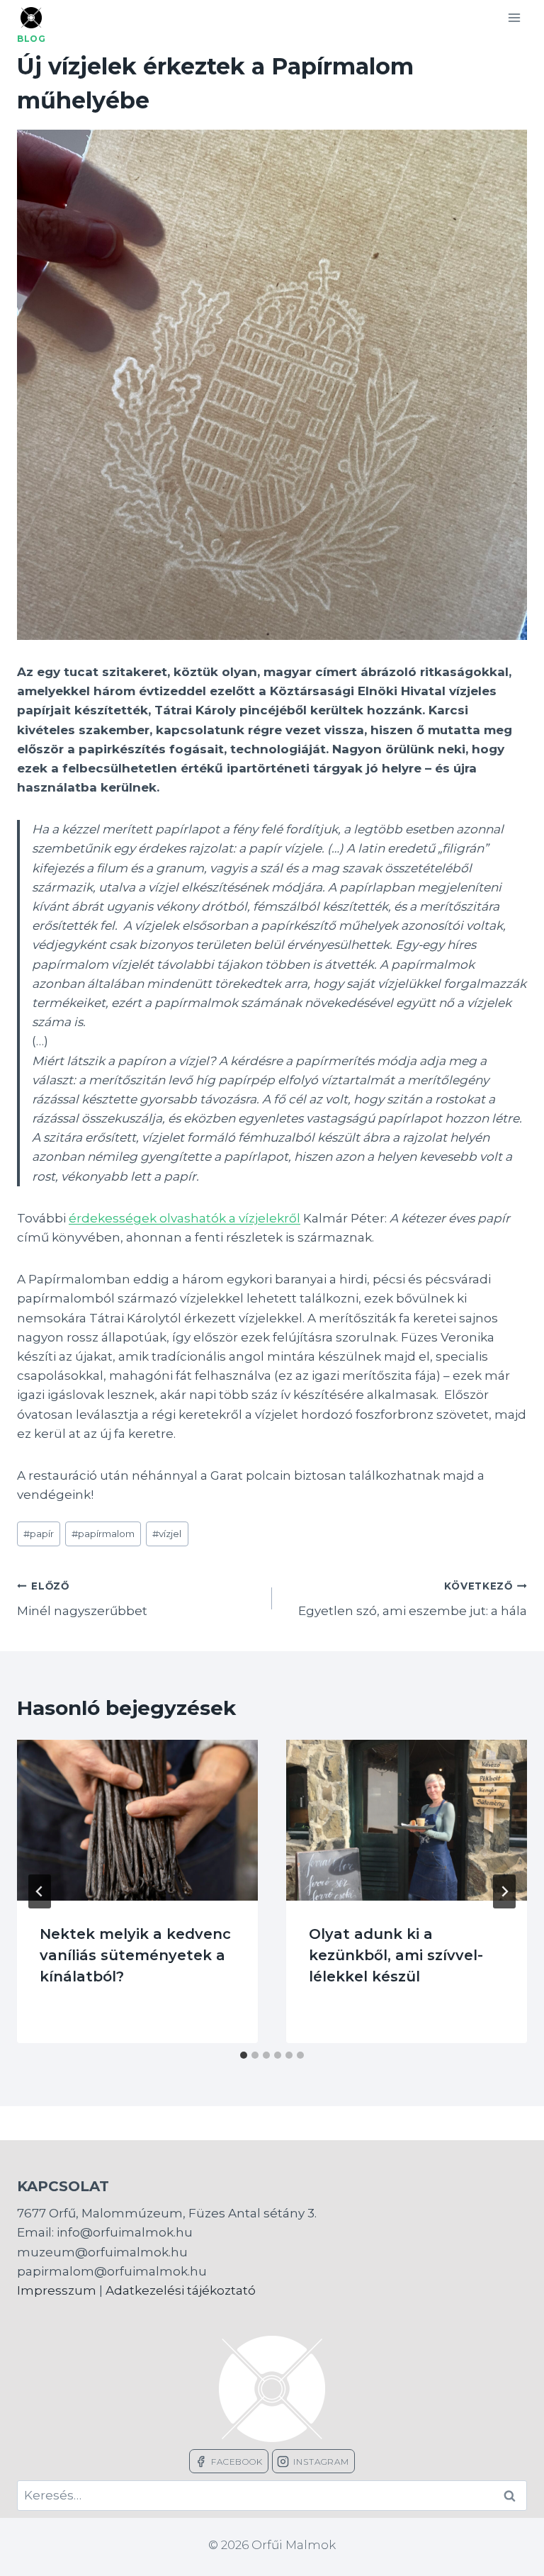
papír (39, 1534)
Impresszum (57, 2290)
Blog (31, 39)
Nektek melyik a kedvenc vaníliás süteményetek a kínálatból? (135, 1955)
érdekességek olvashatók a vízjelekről (185, 1218)
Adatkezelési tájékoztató (181, 2290)
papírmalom (103, 1534)
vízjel (167, 1534)
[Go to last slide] (40, 1891)
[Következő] (504, 1891)
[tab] (244, 2055)
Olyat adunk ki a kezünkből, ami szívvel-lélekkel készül (396, 1955)
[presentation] (137, 1820)
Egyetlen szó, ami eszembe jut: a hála (413, 1599)
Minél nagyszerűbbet (82, 1599)
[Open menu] (514, 17)
